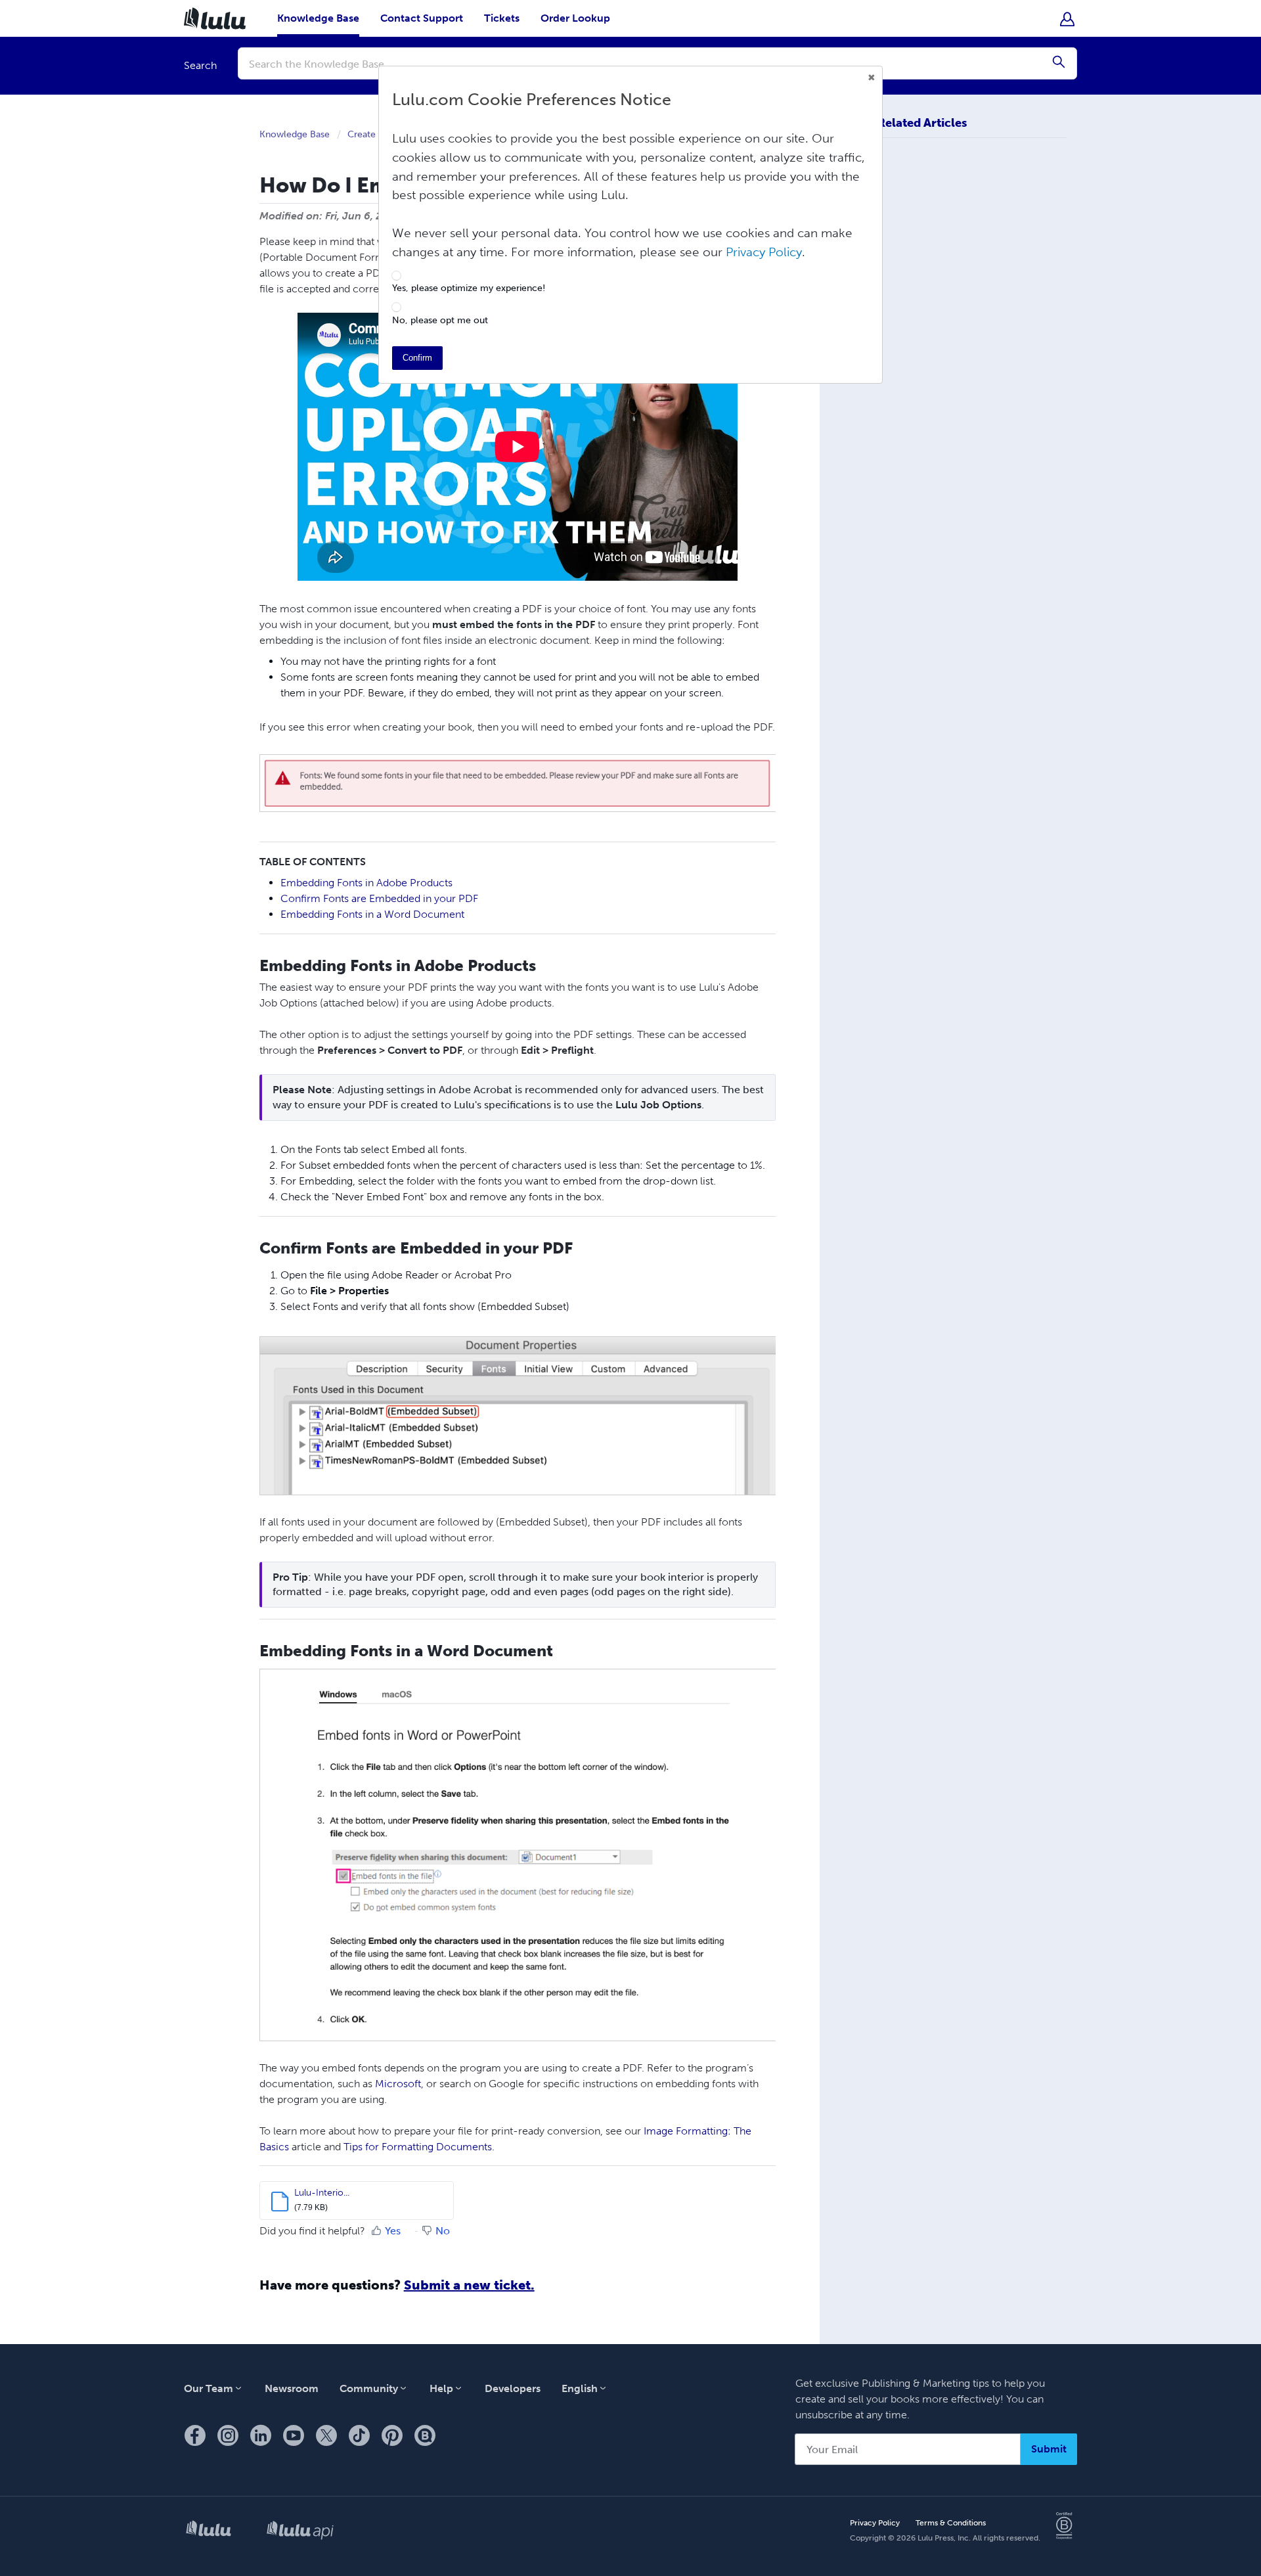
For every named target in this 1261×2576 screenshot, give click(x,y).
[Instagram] (228, 2436)
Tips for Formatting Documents (418, 2147)
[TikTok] (359, 2436)
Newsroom (292, 2388)
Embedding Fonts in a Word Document (374, 914)
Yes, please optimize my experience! (469, 288)
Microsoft (398, 2084)
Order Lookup (575, 18)
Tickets (502, 18)
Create (362, 134)
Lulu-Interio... (322, 2193)
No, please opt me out (440, 321)
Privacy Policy (875, 2523)
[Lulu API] (300, 2531)
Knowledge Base (318, 18)
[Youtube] (294, 2436)
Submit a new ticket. (469, 2285)
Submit (1049, 2449)
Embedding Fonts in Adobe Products (366, 883)
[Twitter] (326, 2436)
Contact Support (422, 18)
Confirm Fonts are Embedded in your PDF (379, 898)
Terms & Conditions (951, 2523)
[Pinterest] (392, 2436)
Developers (513, 2388)
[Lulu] (209, 2531)
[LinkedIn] (261, 2436)
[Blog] (425, 2436)
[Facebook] (195, 2436)
